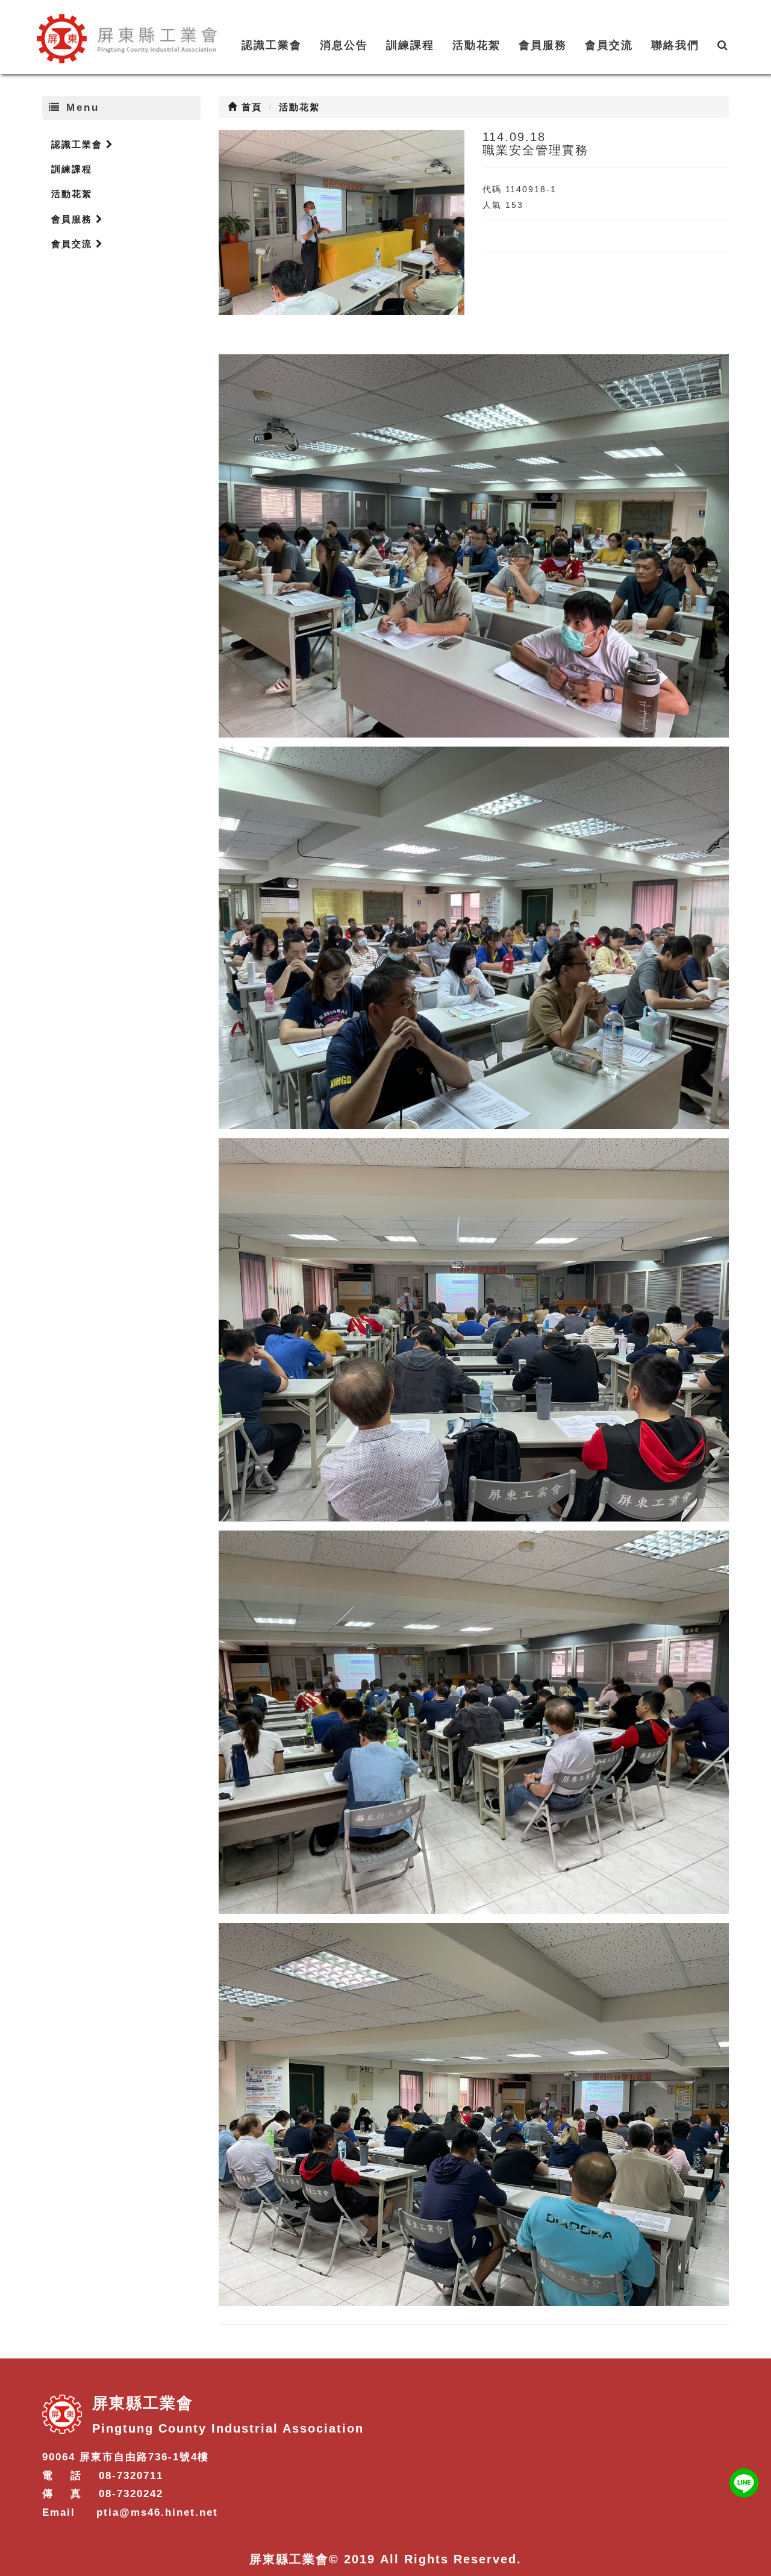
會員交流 (609, 45)
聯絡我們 (675, 45)
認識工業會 (272, 45)
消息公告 (344, 45)
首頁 (250, 107)
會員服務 (543, 45)
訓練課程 (410, 45)
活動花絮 (476, 45)
